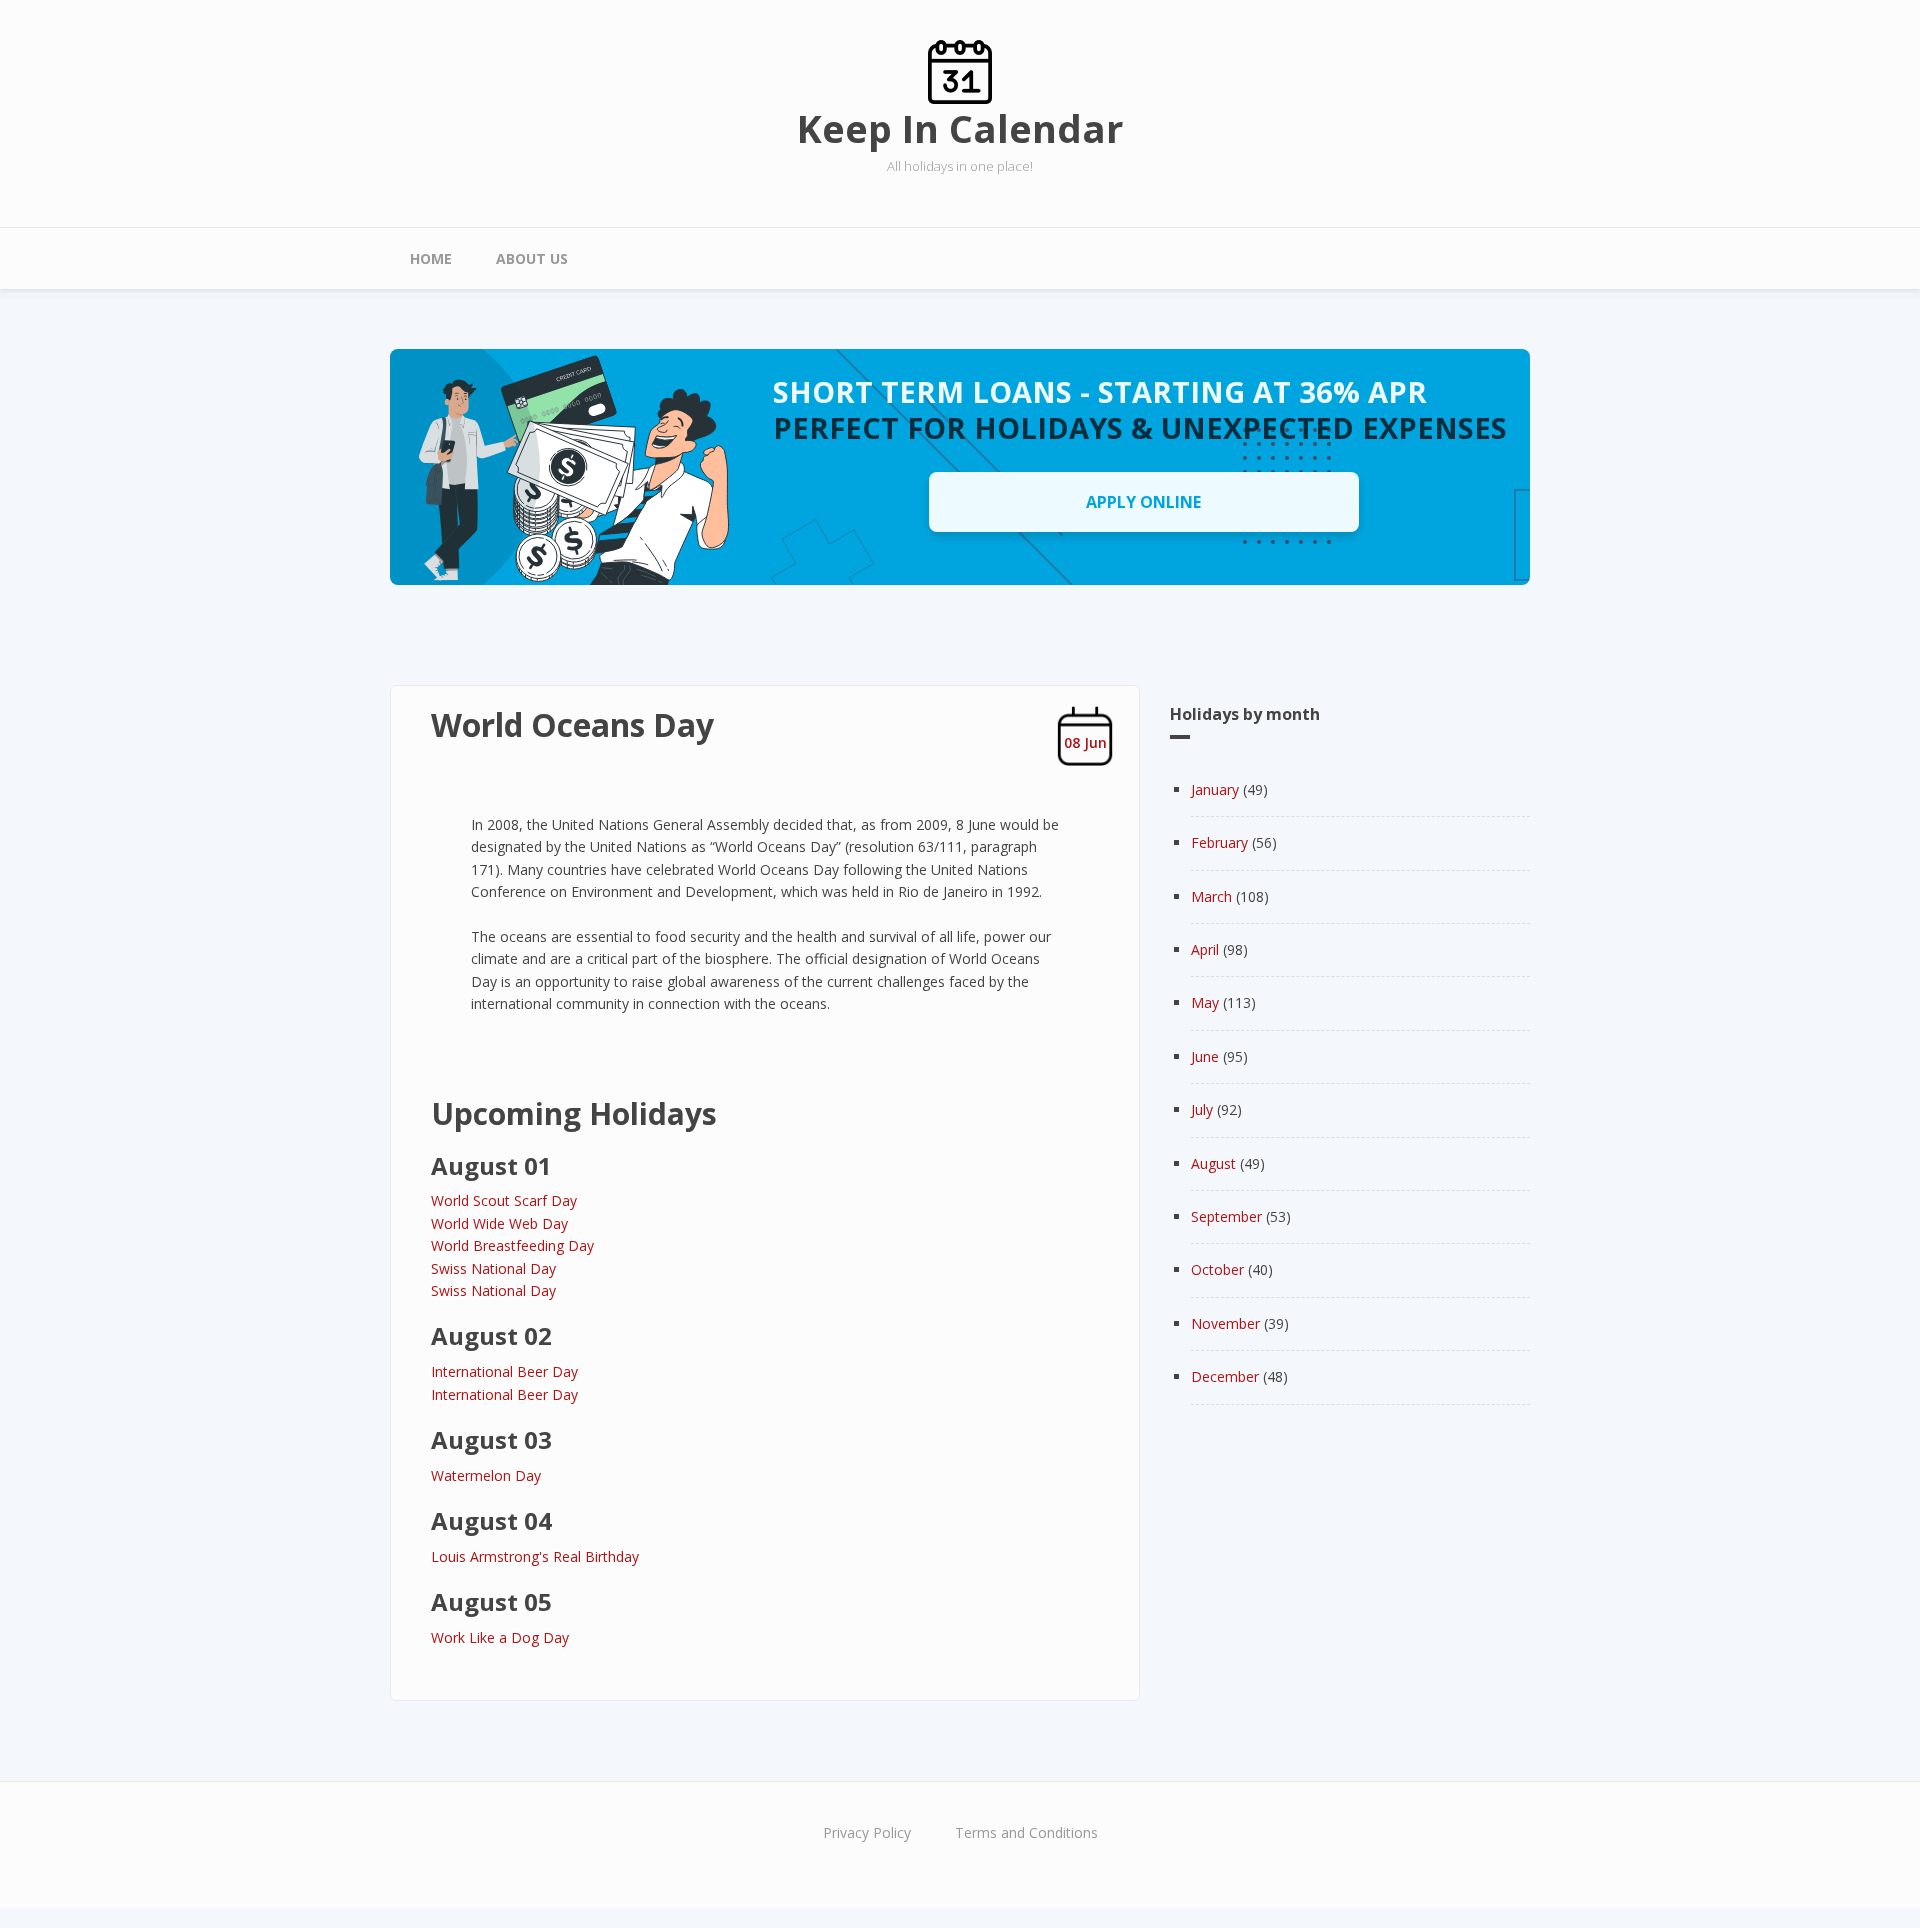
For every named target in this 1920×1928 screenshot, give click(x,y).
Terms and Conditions (1026, 1832)
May (1205, 1002)
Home (431, 258)
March (1211, 896)
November (1225, 1323)
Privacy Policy (867, 1832)
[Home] (960, 70)
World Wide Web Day (499, 1223)
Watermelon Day (486, 1475)
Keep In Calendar (960, 128)
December (1225, 1376)
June (1205, 1056)
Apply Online (1143, 502)
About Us (532, 258)
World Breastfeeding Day (512, 1245)
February (1219, 842)
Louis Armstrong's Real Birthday (535, 1556)
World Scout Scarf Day (504, 1200)
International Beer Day (504, 1371)
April (1205, 949)
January (1215, 789)
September (1226, 1216)
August (1213, 1163)
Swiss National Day (493, 1268)
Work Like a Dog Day (500, 1637)
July (1202, 1109)
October (1217, 1269)
